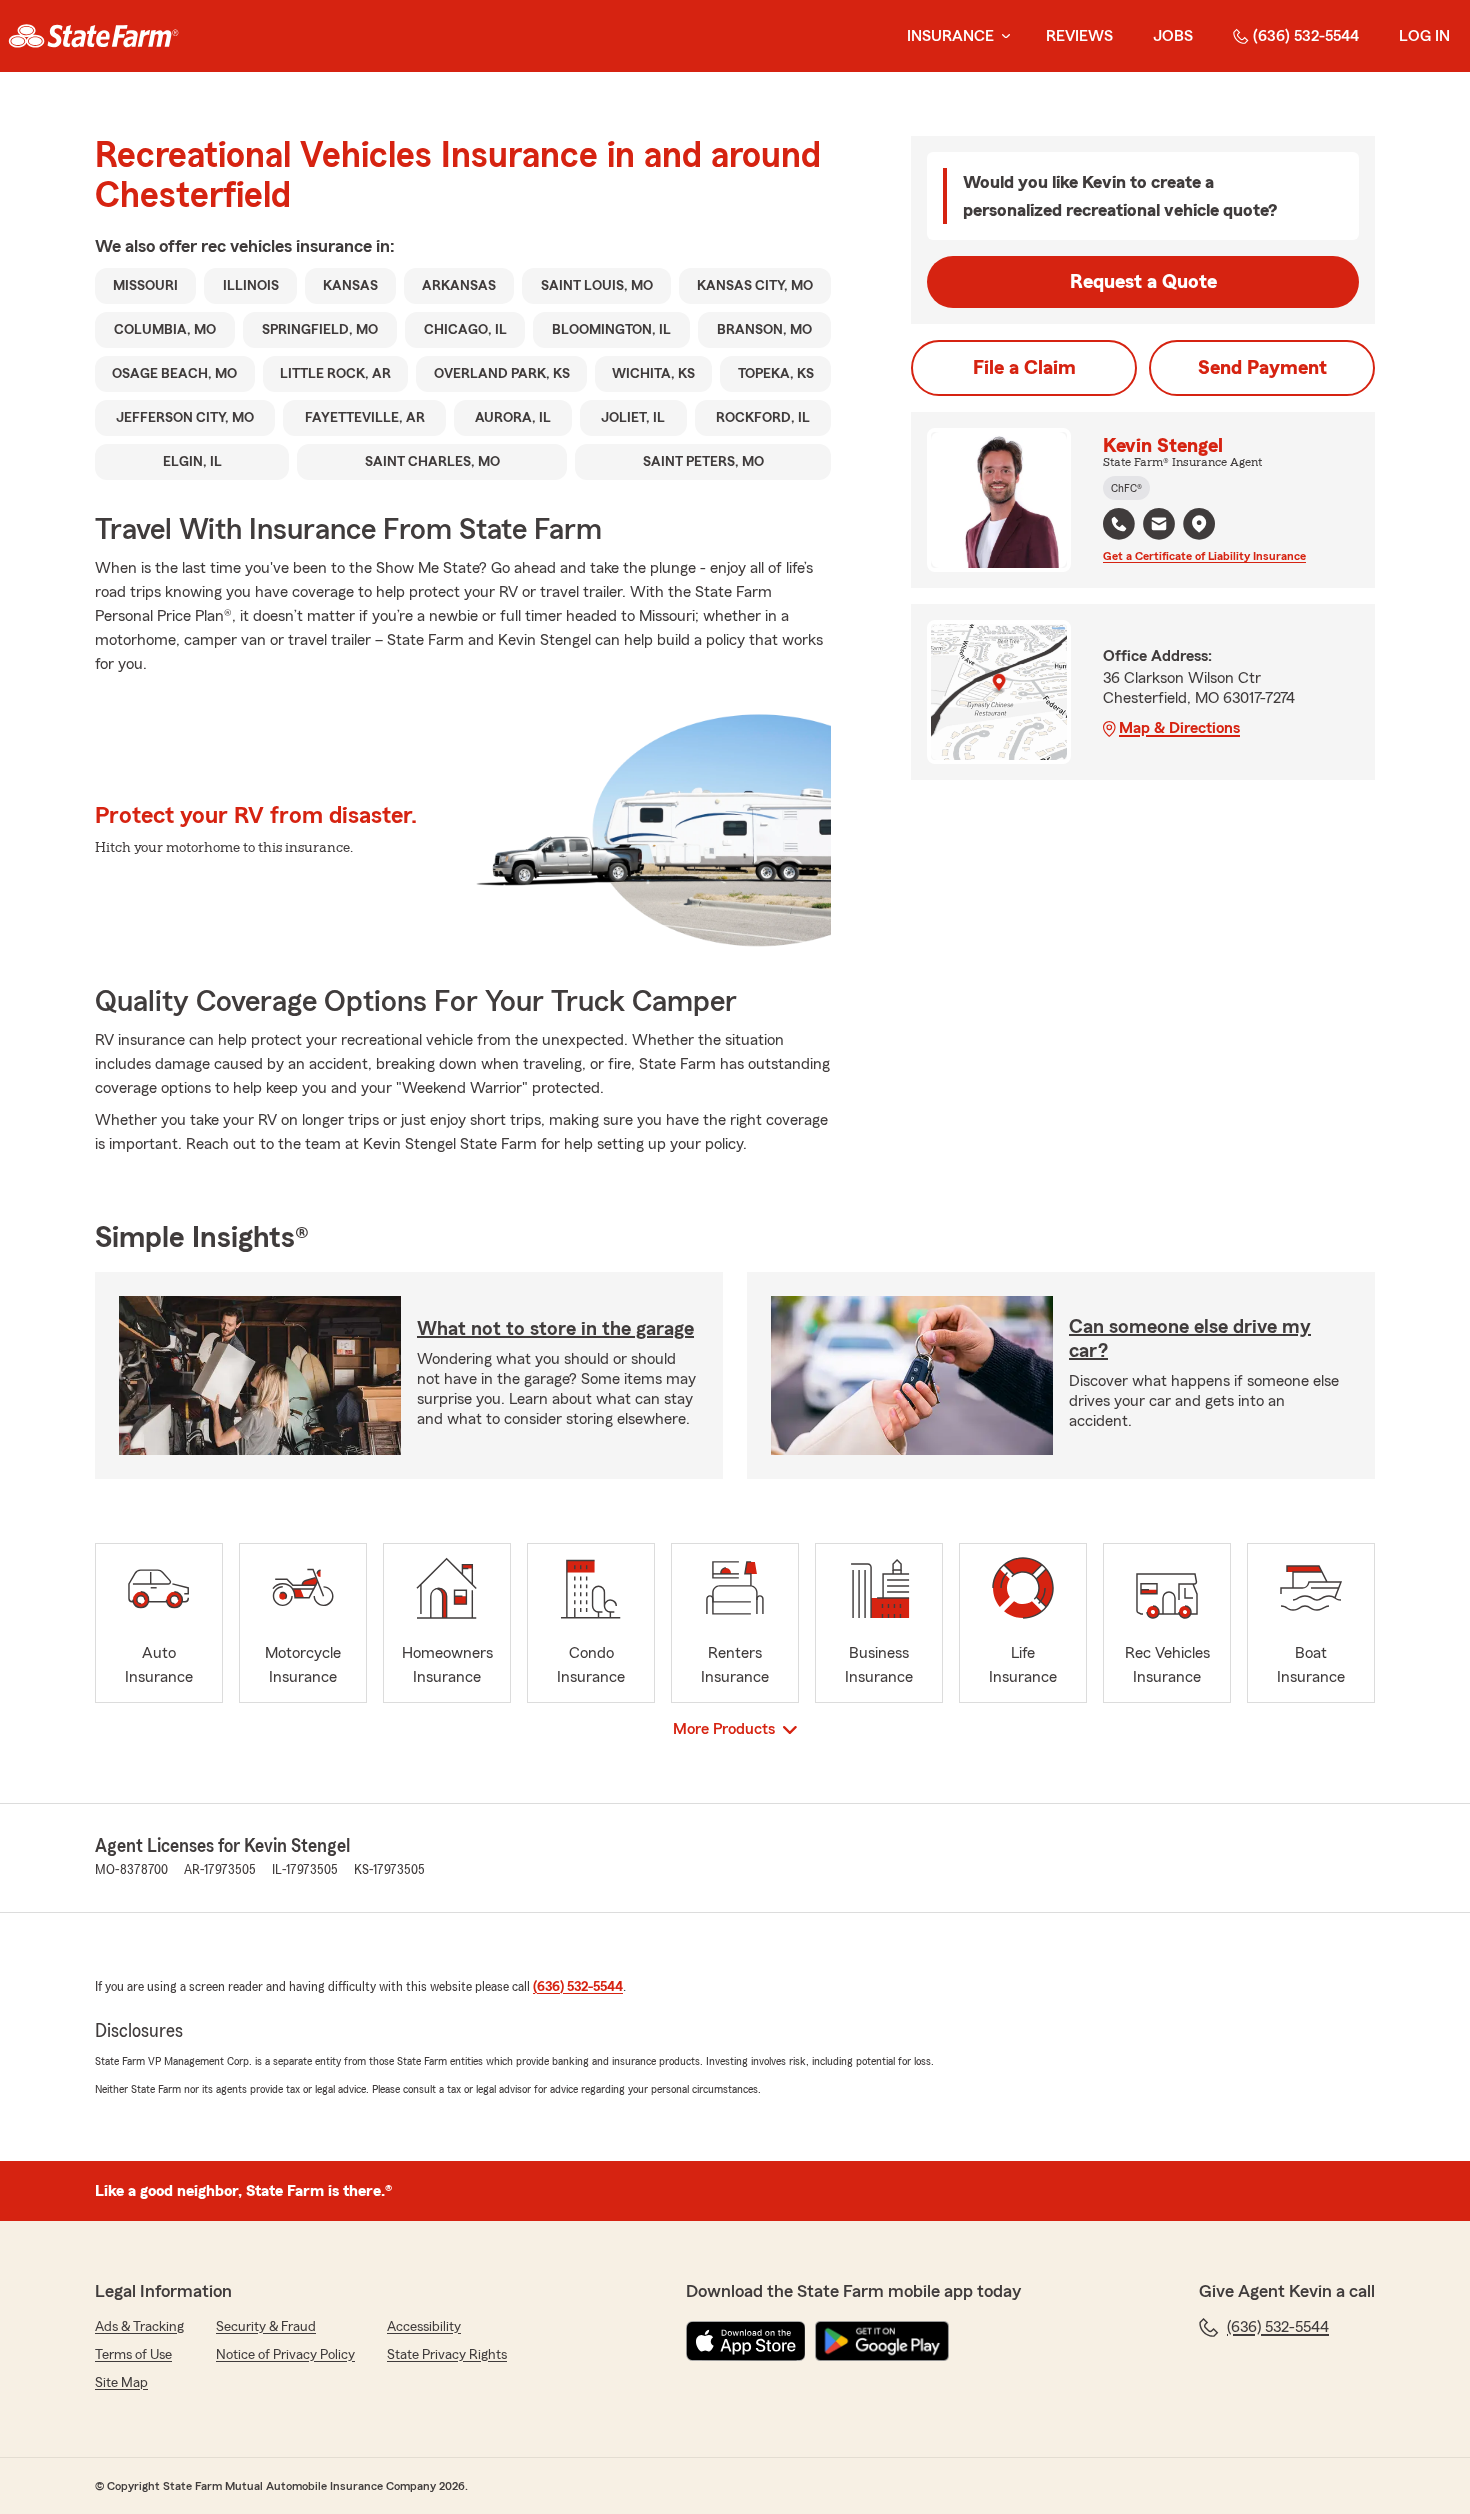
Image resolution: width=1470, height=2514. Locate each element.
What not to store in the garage (555, 1329)
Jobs (1173, 36)
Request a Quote (1143, 282)
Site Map (121, 2383)
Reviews (1079, 36)
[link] (93, 36)
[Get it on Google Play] (882, 2341)
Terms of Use (133, 2355)
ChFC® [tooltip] (1126, 488)
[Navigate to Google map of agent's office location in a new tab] (1199, 524)
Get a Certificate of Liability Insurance (1204, 556)
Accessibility (424, 2327)
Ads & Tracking (139, 2327)
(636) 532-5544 (1306, 36)
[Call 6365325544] (1119, 524)
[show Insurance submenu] (1002, 36)
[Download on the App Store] (746, 2341)
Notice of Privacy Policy (285, 2355)
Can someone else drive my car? (1190, 1339)
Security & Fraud (266, 2327)
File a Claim (1024, 368)
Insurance (950, 36)
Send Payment (1262, 368)
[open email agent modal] (1159, 526)
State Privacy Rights (447, 2355)
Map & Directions (1179, 728)
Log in (1424, 36)
